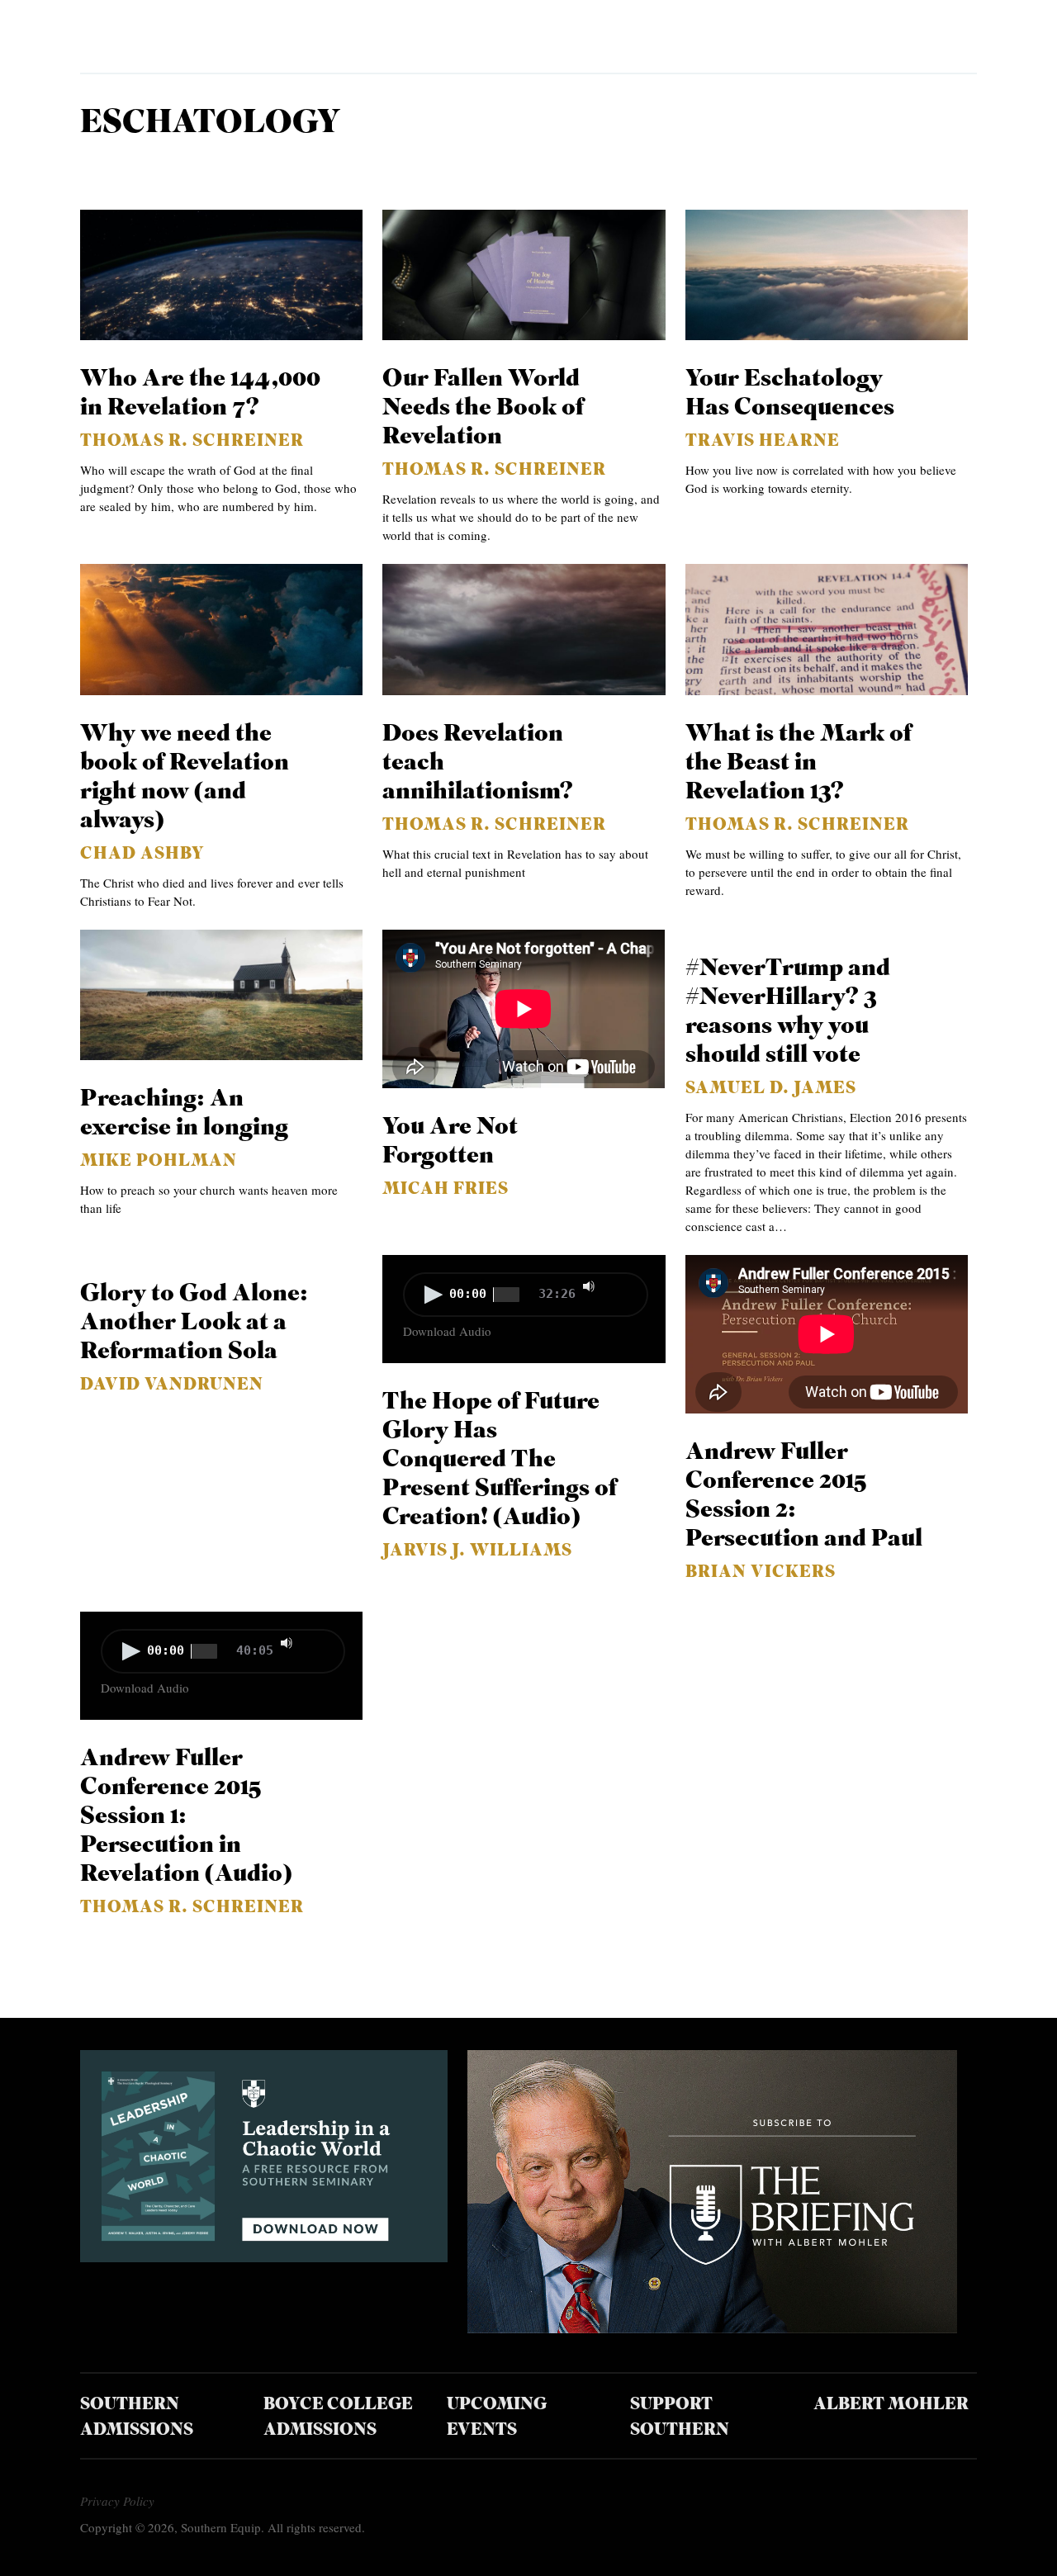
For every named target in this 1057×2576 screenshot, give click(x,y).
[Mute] (589, 1286)
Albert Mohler (891, 2405)
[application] (524, 1296)
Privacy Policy (117, 2501)
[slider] (623, 1285)
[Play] (434, 1295)
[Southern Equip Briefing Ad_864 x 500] (712, 2327)
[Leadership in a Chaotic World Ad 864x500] (264, 2256)
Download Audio (447, 1331)
